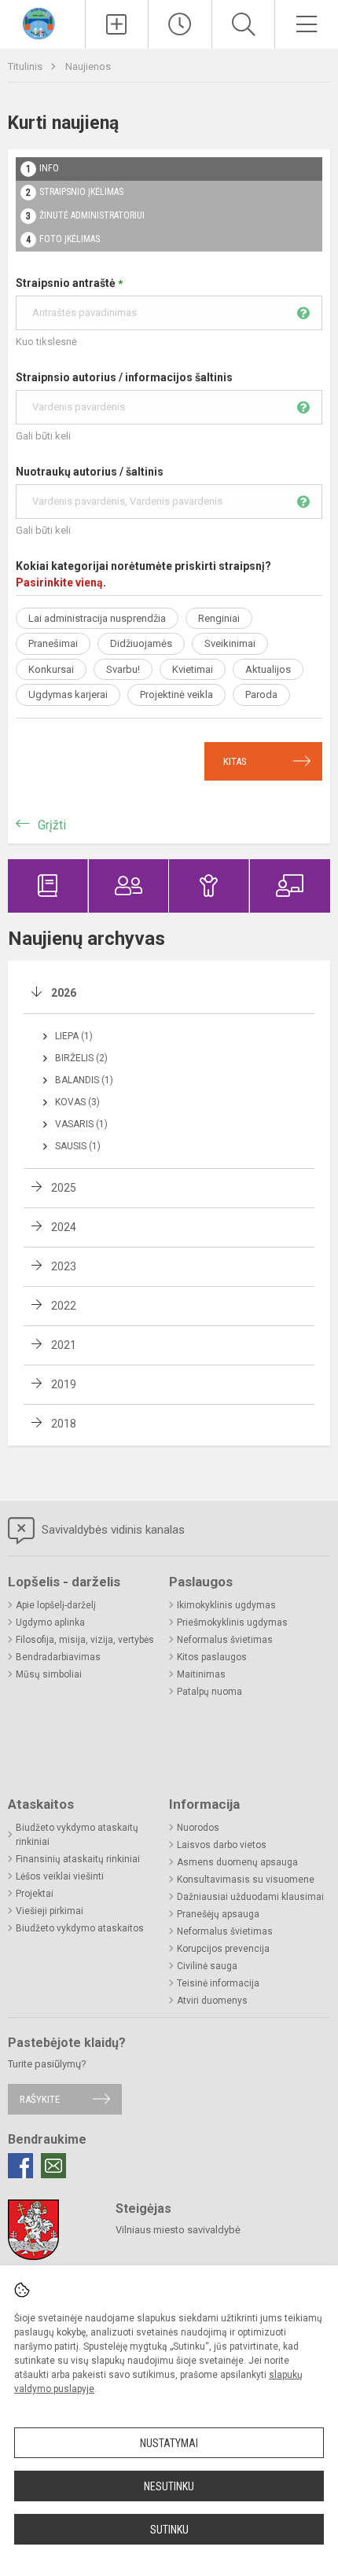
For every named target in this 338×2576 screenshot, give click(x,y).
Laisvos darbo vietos (222, 1845)
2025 (64, 1188)
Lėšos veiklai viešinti (60, 1876)
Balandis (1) (84, 1080)
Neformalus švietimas (225, 1640)
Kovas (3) (77, 1102)
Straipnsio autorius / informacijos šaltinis (124, 377)
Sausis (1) (78, 1146)
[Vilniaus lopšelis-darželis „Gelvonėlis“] (42, 22)
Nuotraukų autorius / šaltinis (90, 472)
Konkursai (51, 669)
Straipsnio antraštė (69, 283)
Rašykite (40, 2099)
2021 (64, 1345)
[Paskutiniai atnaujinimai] (180, 24)
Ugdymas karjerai (68, 695)
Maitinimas (201, 1674)
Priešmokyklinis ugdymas (232, 1622)
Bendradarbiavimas (58, 1657)
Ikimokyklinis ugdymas (226, 1605)
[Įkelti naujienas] (117, 24)
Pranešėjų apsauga (218, 1914)
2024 (64, 1227)
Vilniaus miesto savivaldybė (178, 2230)
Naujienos (88, 66)
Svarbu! (123, 669)
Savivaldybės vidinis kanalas (112, 1530)
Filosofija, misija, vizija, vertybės (85, 1640)
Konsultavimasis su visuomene (246, 1880)
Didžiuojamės (141, 643)
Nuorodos (198, 1828)
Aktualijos (268, 669)
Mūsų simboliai (49, 1674)
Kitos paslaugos (212, 1657)
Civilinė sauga (207, 1966)
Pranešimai (53, 643)
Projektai (35, 1894)
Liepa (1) (74, 1036)
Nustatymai (169, 2443)
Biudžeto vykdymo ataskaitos (80, 1928)
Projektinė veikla (176, 695)
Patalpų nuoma (209, 1692)
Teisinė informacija (218, 1983)
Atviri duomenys (212, 2001)
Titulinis (26, 66)
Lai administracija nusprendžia (97, 618)
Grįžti (52, 825)
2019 (64, 1384)
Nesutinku (169, 2486)
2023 (64, 1266)
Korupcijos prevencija (223, 1949)
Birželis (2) (81, 1058)
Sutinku (169, 2530)
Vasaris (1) (81, 1124)
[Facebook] (20, 2166)
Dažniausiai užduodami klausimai (250, 1897)
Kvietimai (193, 669)
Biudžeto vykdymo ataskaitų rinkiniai (77, 1835)
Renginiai (219, 618)
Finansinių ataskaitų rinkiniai (78, 1859)
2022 (64, 1306)
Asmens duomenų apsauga (237, 1862)
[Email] (53, 2166)
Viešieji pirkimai (50, 1911)
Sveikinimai (230, 643)
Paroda (261, 695)
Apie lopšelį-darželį (56, 1605)
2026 (64, 993)
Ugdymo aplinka (50, 1622)
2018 (64, 1424)
